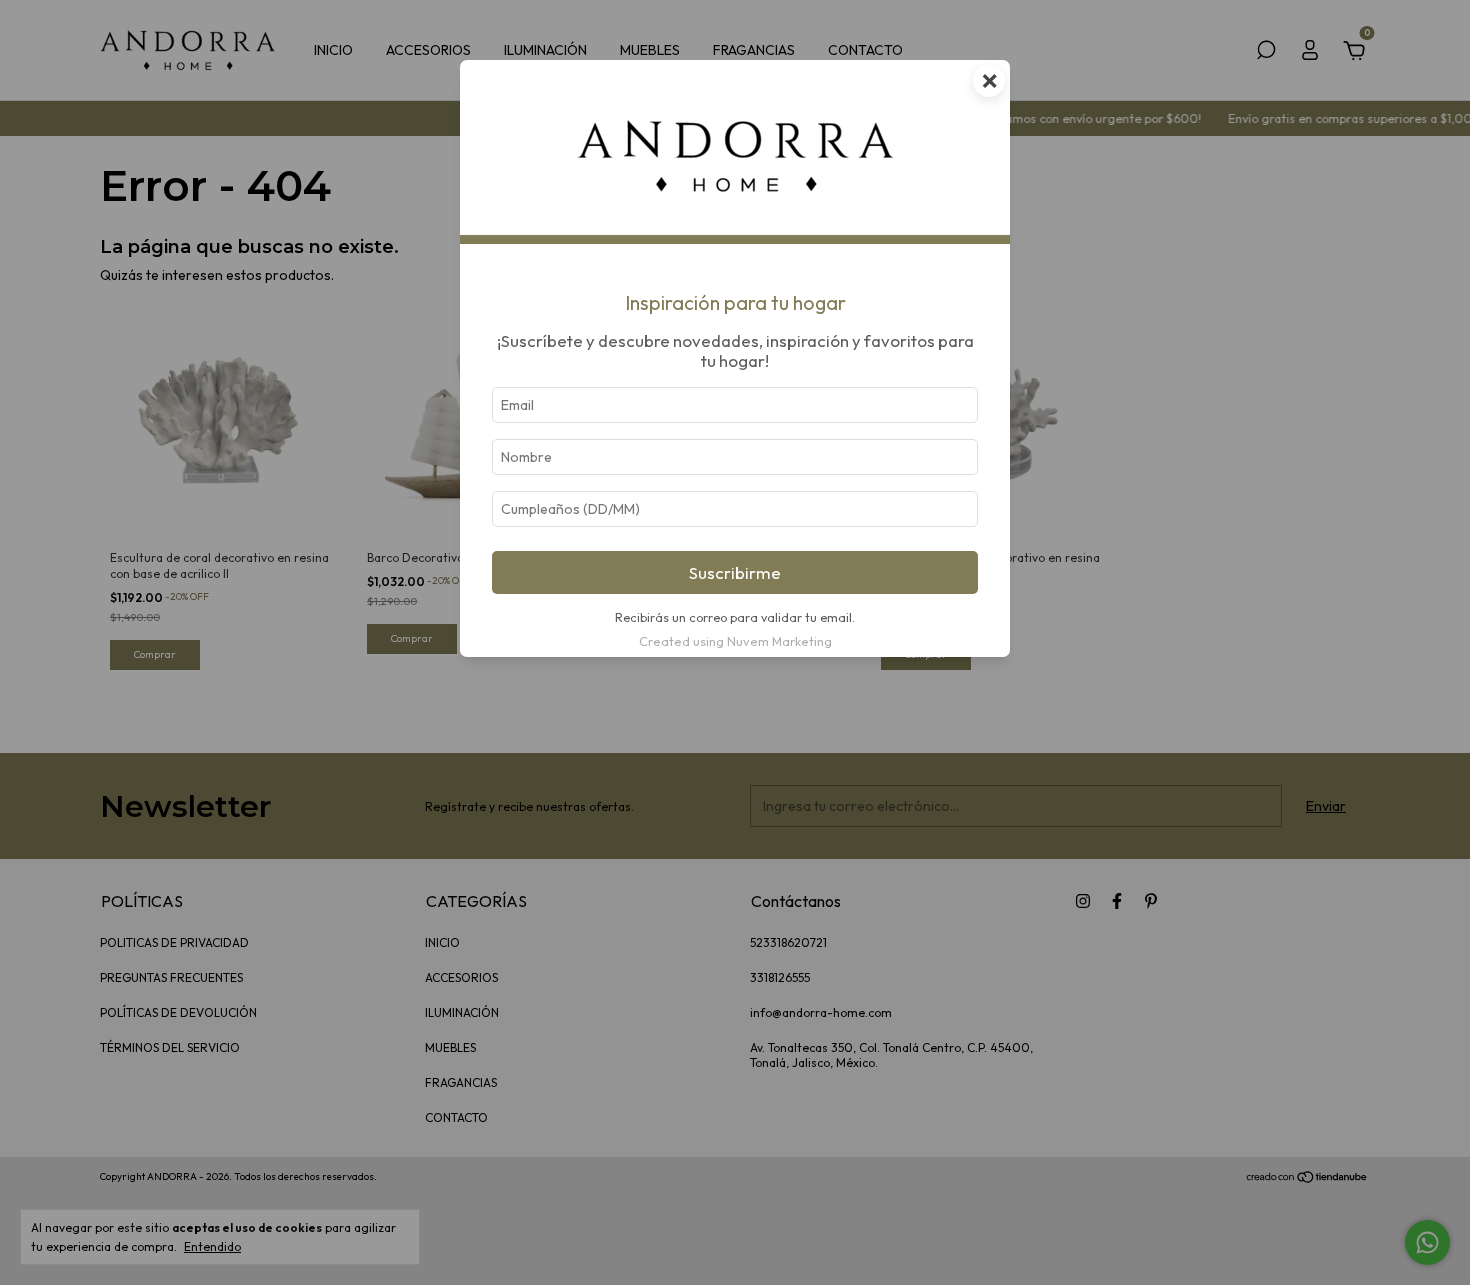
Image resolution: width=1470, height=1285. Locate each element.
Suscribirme (735, 572)
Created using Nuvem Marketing (735, 641)
